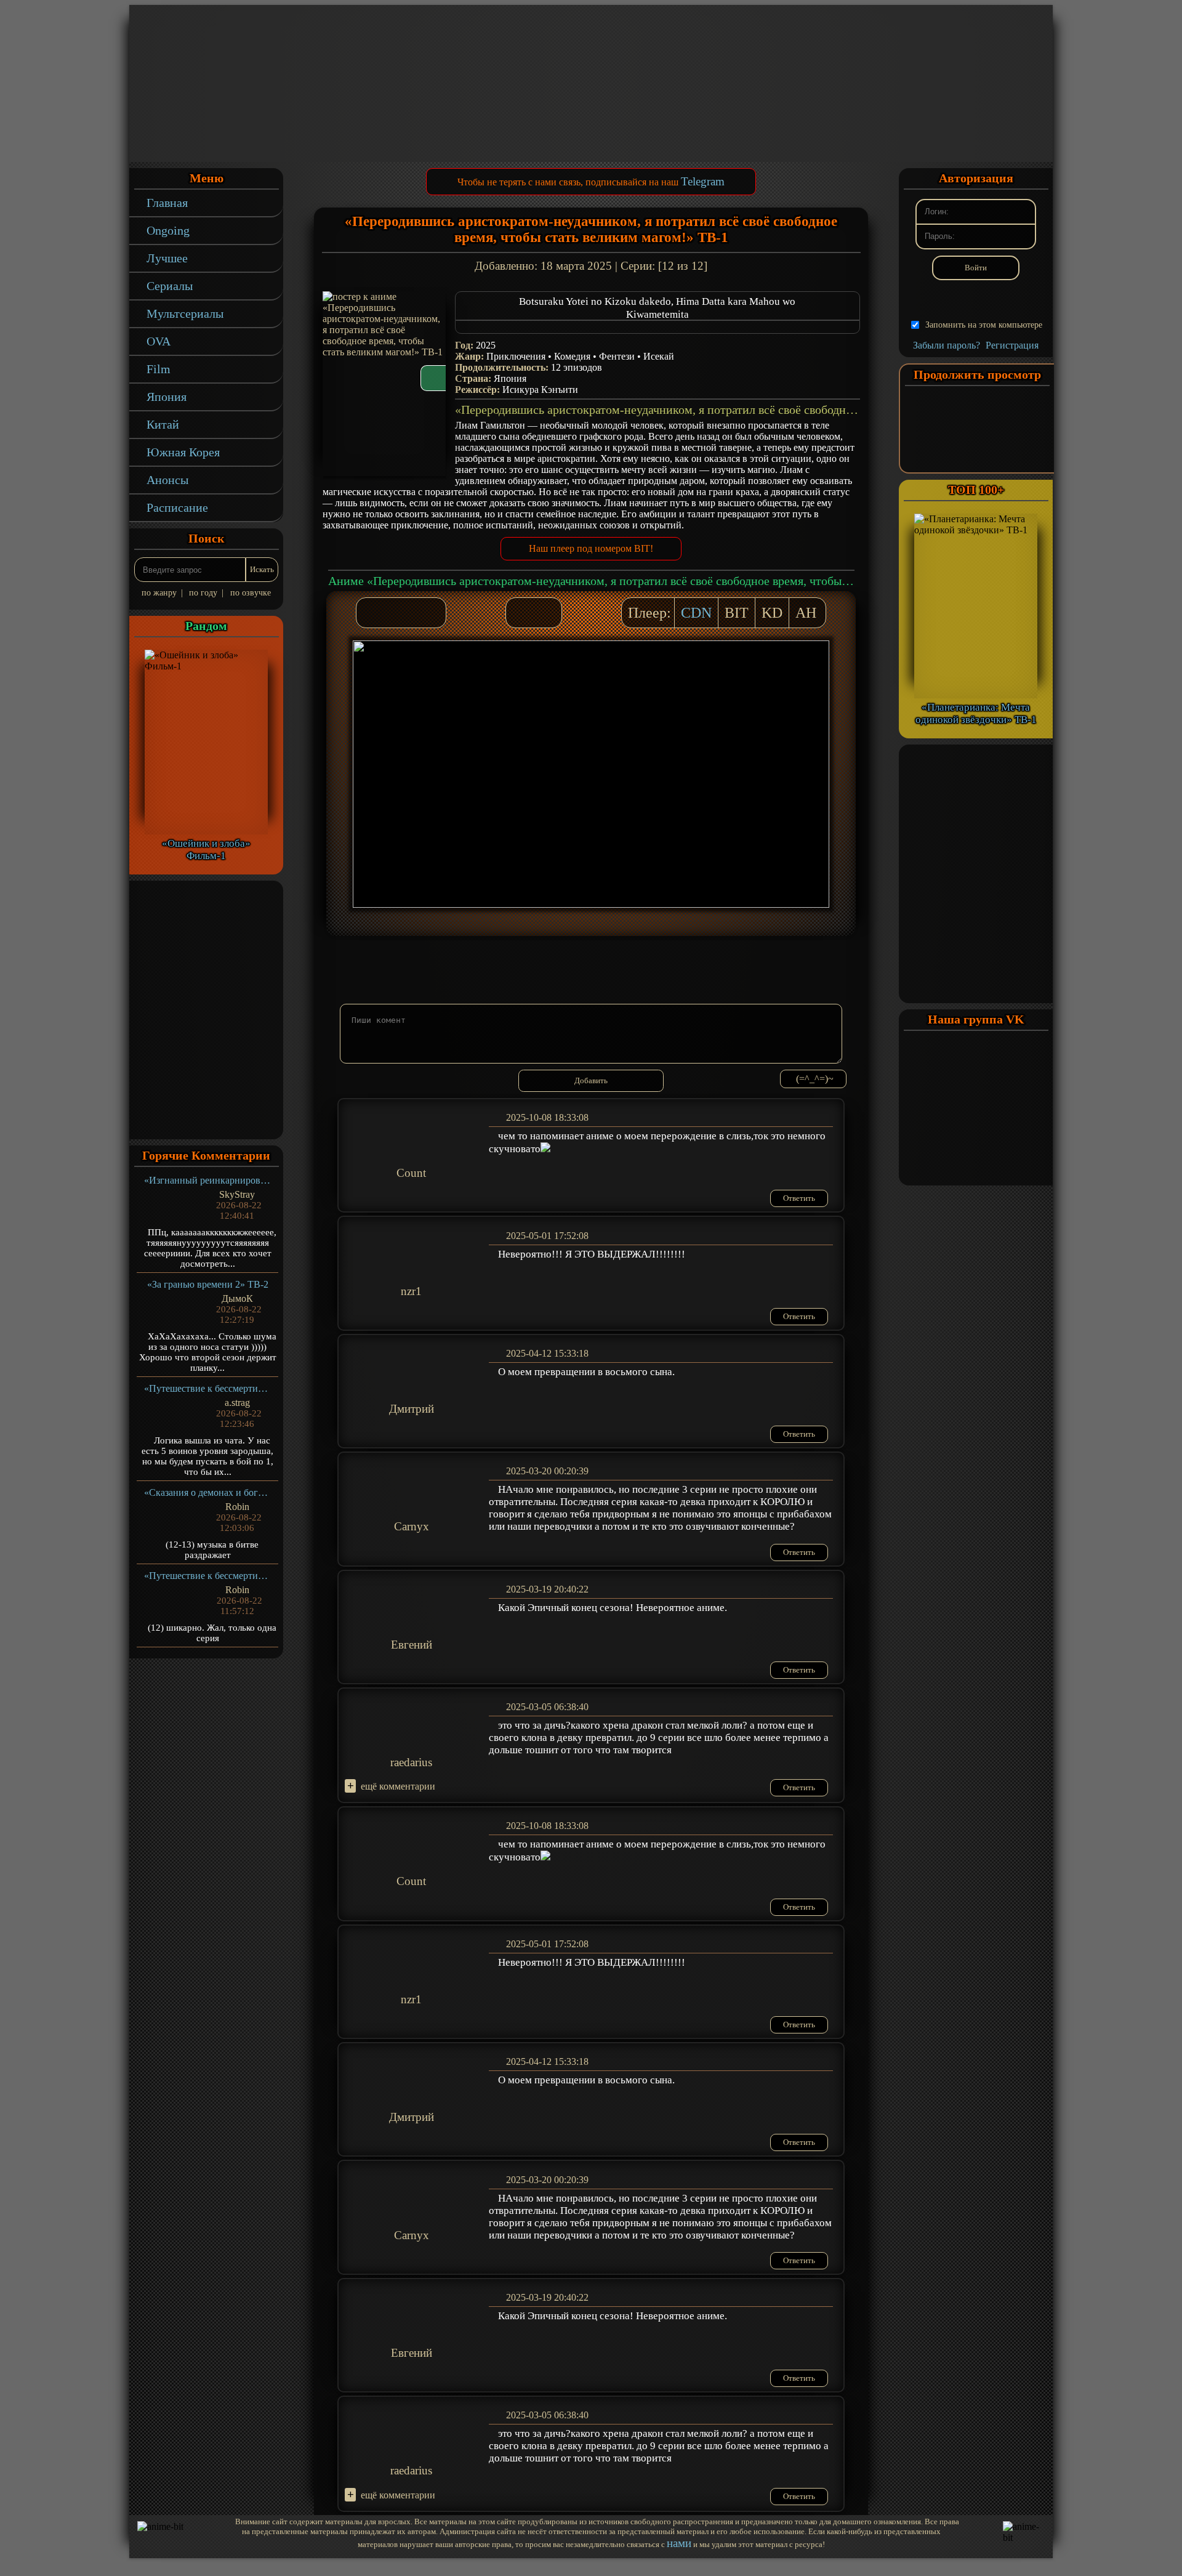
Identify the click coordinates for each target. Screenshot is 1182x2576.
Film (159, 369)
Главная (167, 203)
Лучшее (167, 258)
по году (203, 593)
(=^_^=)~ (815, 1079)
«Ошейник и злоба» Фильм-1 (206, 850)
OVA (159, 341)
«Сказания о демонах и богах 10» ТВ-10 (208, 1492)
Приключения (516, 356)
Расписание (177, 507)
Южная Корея (183, 452)
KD (772, 613)
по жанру (159, 593)
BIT (737, 613)
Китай (163, 424)
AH (806, 613)
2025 (486, 345)
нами (679, 2543)
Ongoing (168, 230)
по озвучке (251, 593)
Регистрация (1012, 345)
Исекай (659, 356)
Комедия (572, 356)
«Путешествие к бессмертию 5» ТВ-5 (208, 1388)
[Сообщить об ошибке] (546, 613)
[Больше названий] (657, 327)
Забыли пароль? (947, 345)
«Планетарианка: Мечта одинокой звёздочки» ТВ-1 (976, 713)
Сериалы (170, 286)
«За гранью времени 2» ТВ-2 (208, 1284)
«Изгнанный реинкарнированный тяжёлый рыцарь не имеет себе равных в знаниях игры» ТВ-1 (208, 1180)
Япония (167, 397)
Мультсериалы (185, 313)
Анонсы (167, 480)
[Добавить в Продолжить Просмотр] (521, 613)
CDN (696, 613)
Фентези (617, 356)
